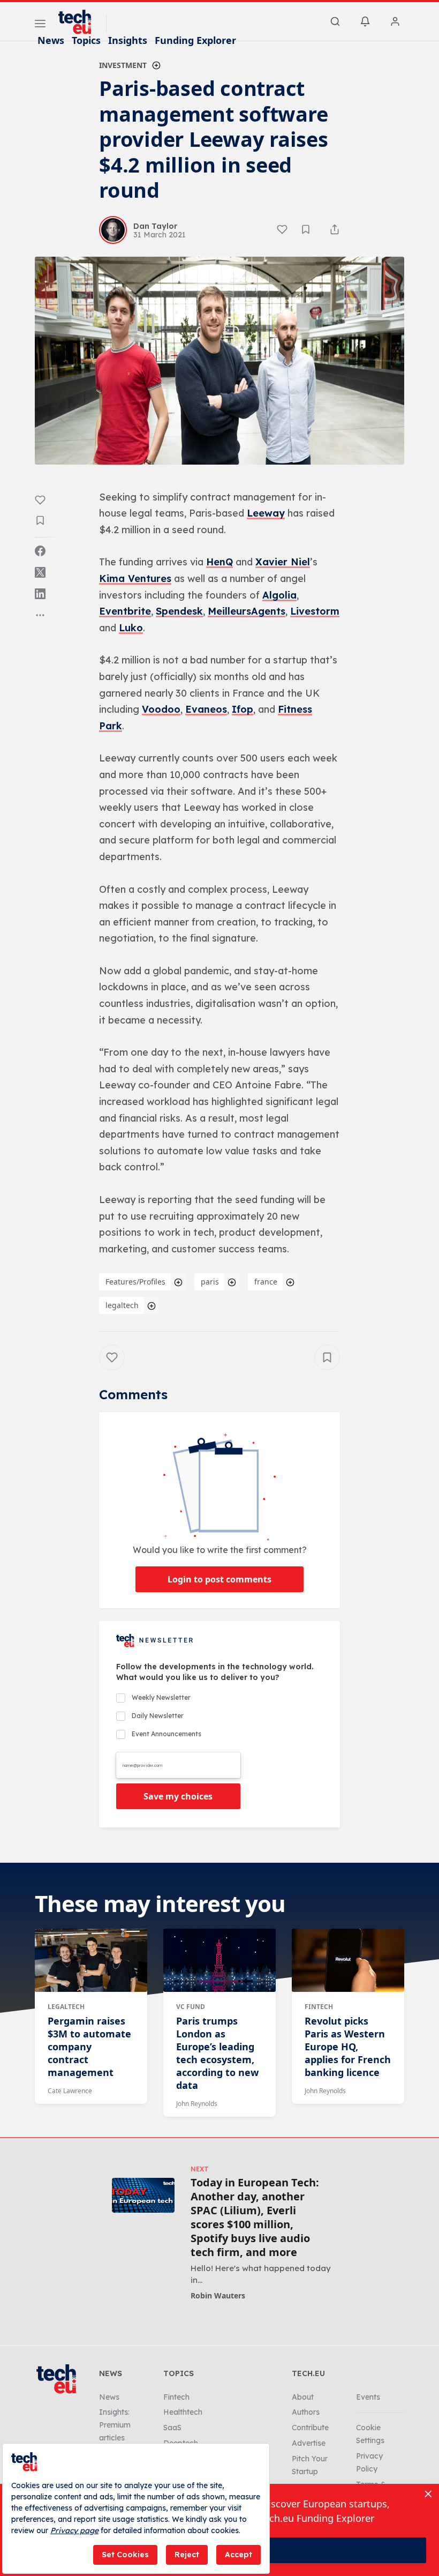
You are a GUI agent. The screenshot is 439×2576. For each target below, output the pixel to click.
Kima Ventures (135, 578)
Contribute (310, 2428)
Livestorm (315, 611)
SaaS (172, 2428)
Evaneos (206, 709)
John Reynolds (197, 2104)
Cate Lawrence (70, 2091)
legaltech (122, 1305)
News (51, 40)
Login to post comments (219, 1579)
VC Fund (191, 2007)
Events (368, 2397)
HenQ (219, 562)
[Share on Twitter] (40, 572)
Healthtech (183, 2412)
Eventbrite (125, 611)
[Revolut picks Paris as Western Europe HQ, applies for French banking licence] (348, 1960)
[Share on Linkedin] (40, 594)
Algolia (279, 595)
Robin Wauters (218, 2295)
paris (210, 1282)
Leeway (266, 513)
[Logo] (80, 22)
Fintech (319, 2007)
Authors (306, 2412)
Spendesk (179, 611)
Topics (86, 40)
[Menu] (40, 25)
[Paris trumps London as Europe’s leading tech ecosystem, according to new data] (219, 1960)
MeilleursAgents (247, 611)
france (266, 1282)
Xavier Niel (283, 562)
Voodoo (161, 709)
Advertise (309, 2443)
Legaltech (66, 2007)
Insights (128, 40)
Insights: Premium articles (115, 2425)
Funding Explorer (195, 40)
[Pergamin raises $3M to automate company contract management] (91, 1960)
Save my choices (178, 1796)
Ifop (243, 709)
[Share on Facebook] (40, 551)
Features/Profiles (135, 1282)
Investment (123, 65)
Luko (131, 628)
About (303, 2397)
